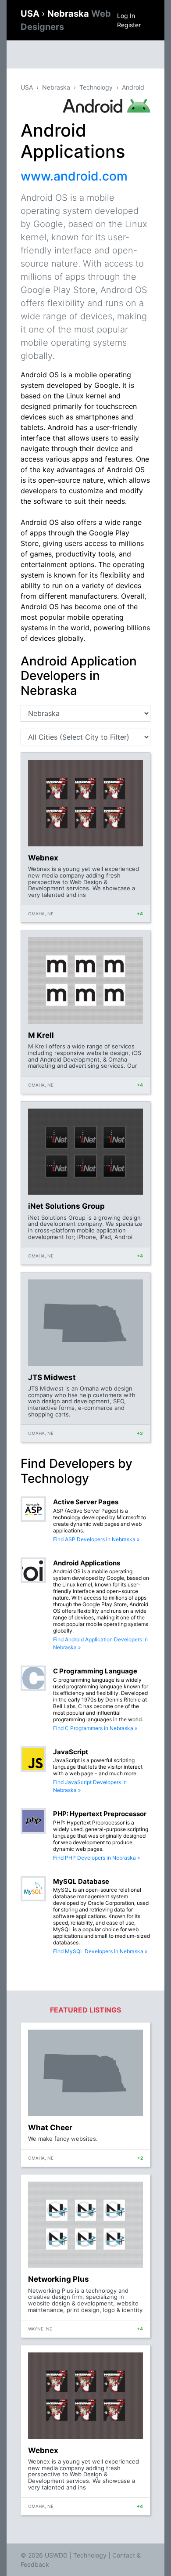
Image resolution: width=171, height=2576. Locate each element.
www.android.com (74, 176)
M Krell (41, 1035)
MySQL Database (81, 1881)
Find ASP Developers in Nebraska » (96, 1539)
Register (129, 25)
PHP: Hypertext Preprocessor (100, 1814)
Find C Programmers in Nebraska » (95, 1728)
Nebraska (56, 87)
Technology (96, 87)
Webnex (43, 858)
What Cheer (50, 2128)
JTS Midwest (52, 1377)
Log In (126, 16)
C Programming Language (95, 1671)
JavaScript (71, 1752)
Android (133, 87)
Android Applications (87, 1563)
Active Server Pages (86, 1502)
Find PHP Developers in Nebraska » (96, 1858)
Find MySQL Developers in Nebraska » (100, 1951)
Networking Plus (59, 2279)
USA (31, 14)
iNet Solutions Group (66, 1206)
